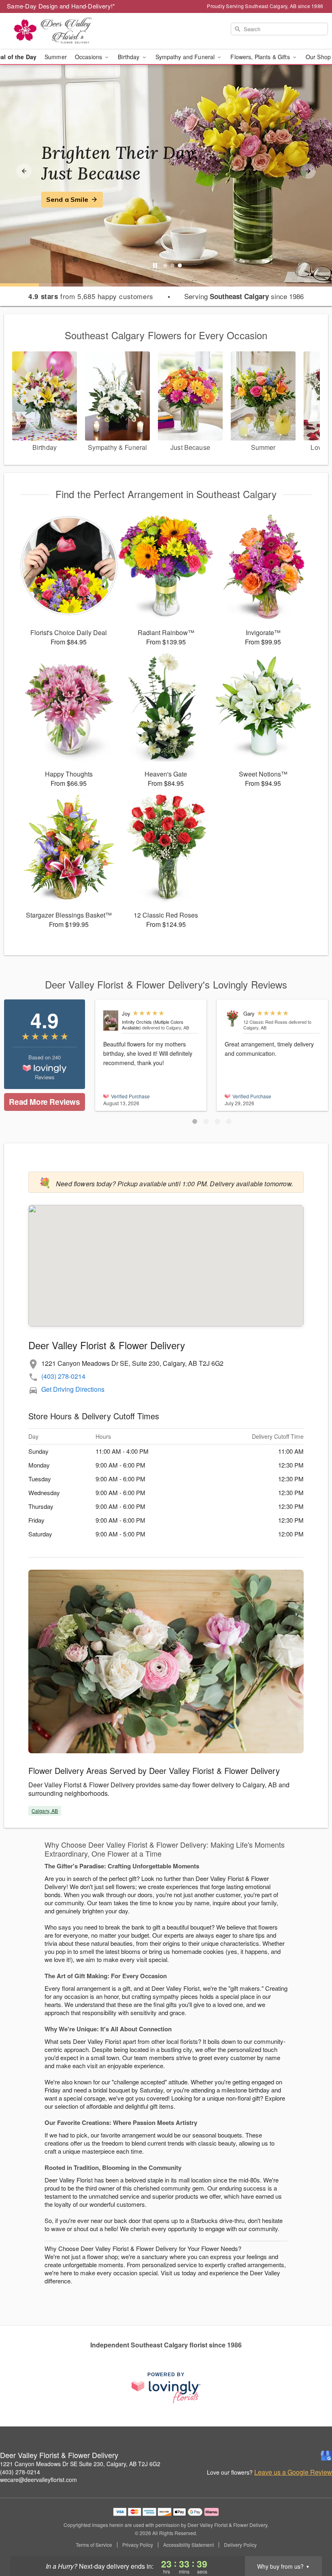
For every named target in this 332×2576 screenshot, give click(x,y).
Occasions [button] (89, 57)
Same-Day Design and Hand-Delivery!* (61, 6)
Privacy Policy (138, 2545)
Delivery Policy (240, 2545)
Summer (56, 57)
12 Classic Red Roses (265, 1022)
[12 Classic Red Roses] (232, 1019)
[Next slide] (308, 171)
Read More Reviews (44, 1102)
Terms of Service (94, 2545)
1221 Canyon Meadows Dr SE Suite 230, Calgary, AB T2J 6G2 (80, 2464)
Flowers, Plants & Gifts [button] (261, 57)
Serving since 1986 (244, 296)
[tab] (165, 265)
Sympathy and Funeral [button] (186, 57)
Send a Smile (67, 199)
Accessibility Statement (188, 2545)
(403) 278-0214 (63, 1376)
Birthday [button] (129, 57)
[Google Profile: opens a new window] (326, 2456)
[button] (195, 1121)
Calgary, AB (45, 1811)
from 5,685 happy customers (91, 296)
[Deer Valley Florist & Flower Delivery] (57, 31)
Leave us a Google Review (293, 2472)
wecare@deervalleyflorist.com (38, 2480)
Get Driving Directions (73, 1389)
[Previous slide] (24, 171)
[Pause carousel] (155, 265)
